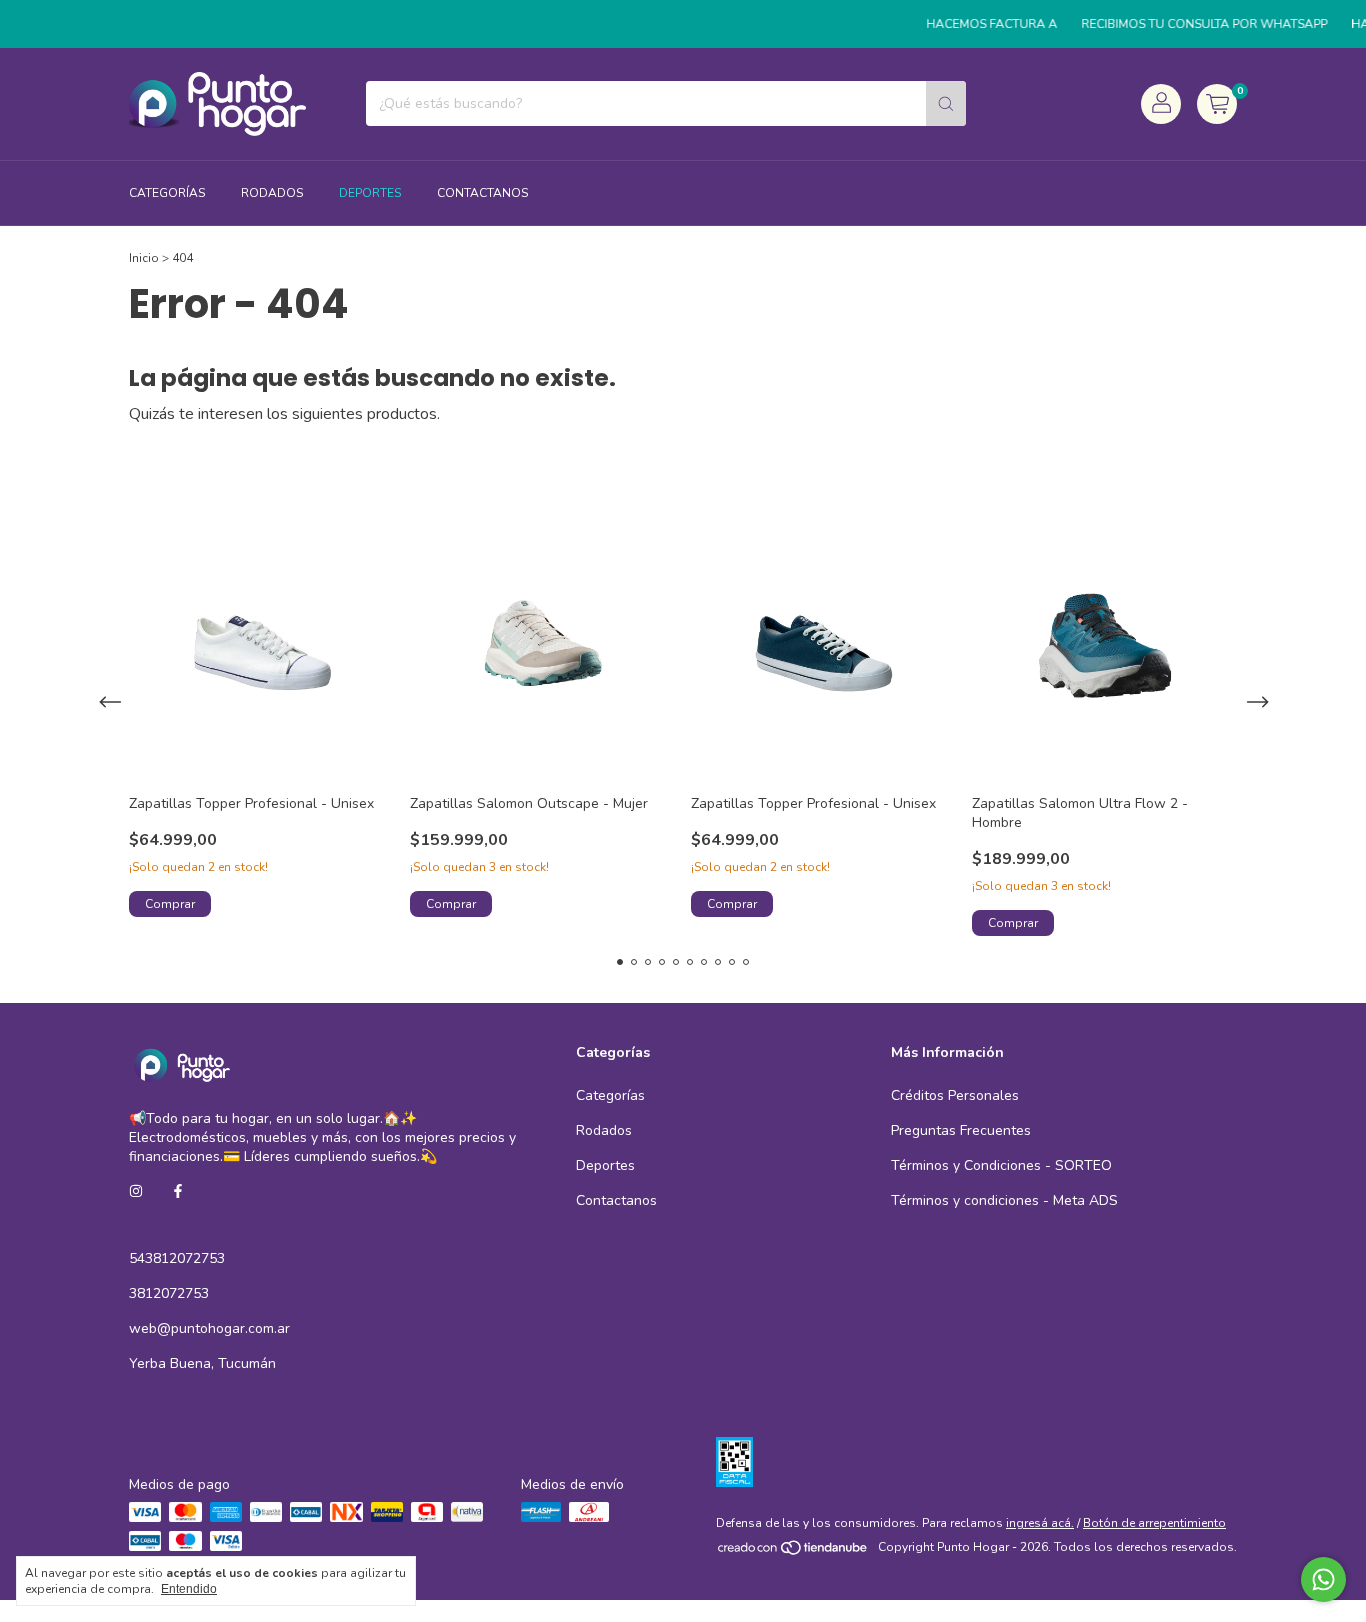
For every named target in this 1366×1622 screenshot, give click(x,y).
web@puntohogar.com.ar (209, 1328)
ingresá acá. (1040, 1523)
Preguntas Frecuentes (961, 1130)
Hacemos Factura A (976, 24)
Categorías (167, 193)
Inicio (144, 258)
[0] (1217, 104)
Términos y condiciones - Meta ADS (1004, 1200)
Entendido (189, 1589)
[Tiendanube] (793, 1552)
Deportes (370, 193)
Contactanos (482, 193)
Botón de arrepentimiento (1154, 1523)
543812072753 (177, 1258)
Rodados (272, 193)
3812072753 (169, 1293)
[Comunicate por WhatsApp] (1323, 1579)
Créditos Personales (955, 1095)
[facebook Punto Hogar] (178, 1191)
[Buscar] (946, 103)
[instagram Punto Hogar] (136, 1191)
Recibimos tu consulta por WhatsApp (1189, 24)
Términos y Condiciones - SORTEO (1001, 1165)
